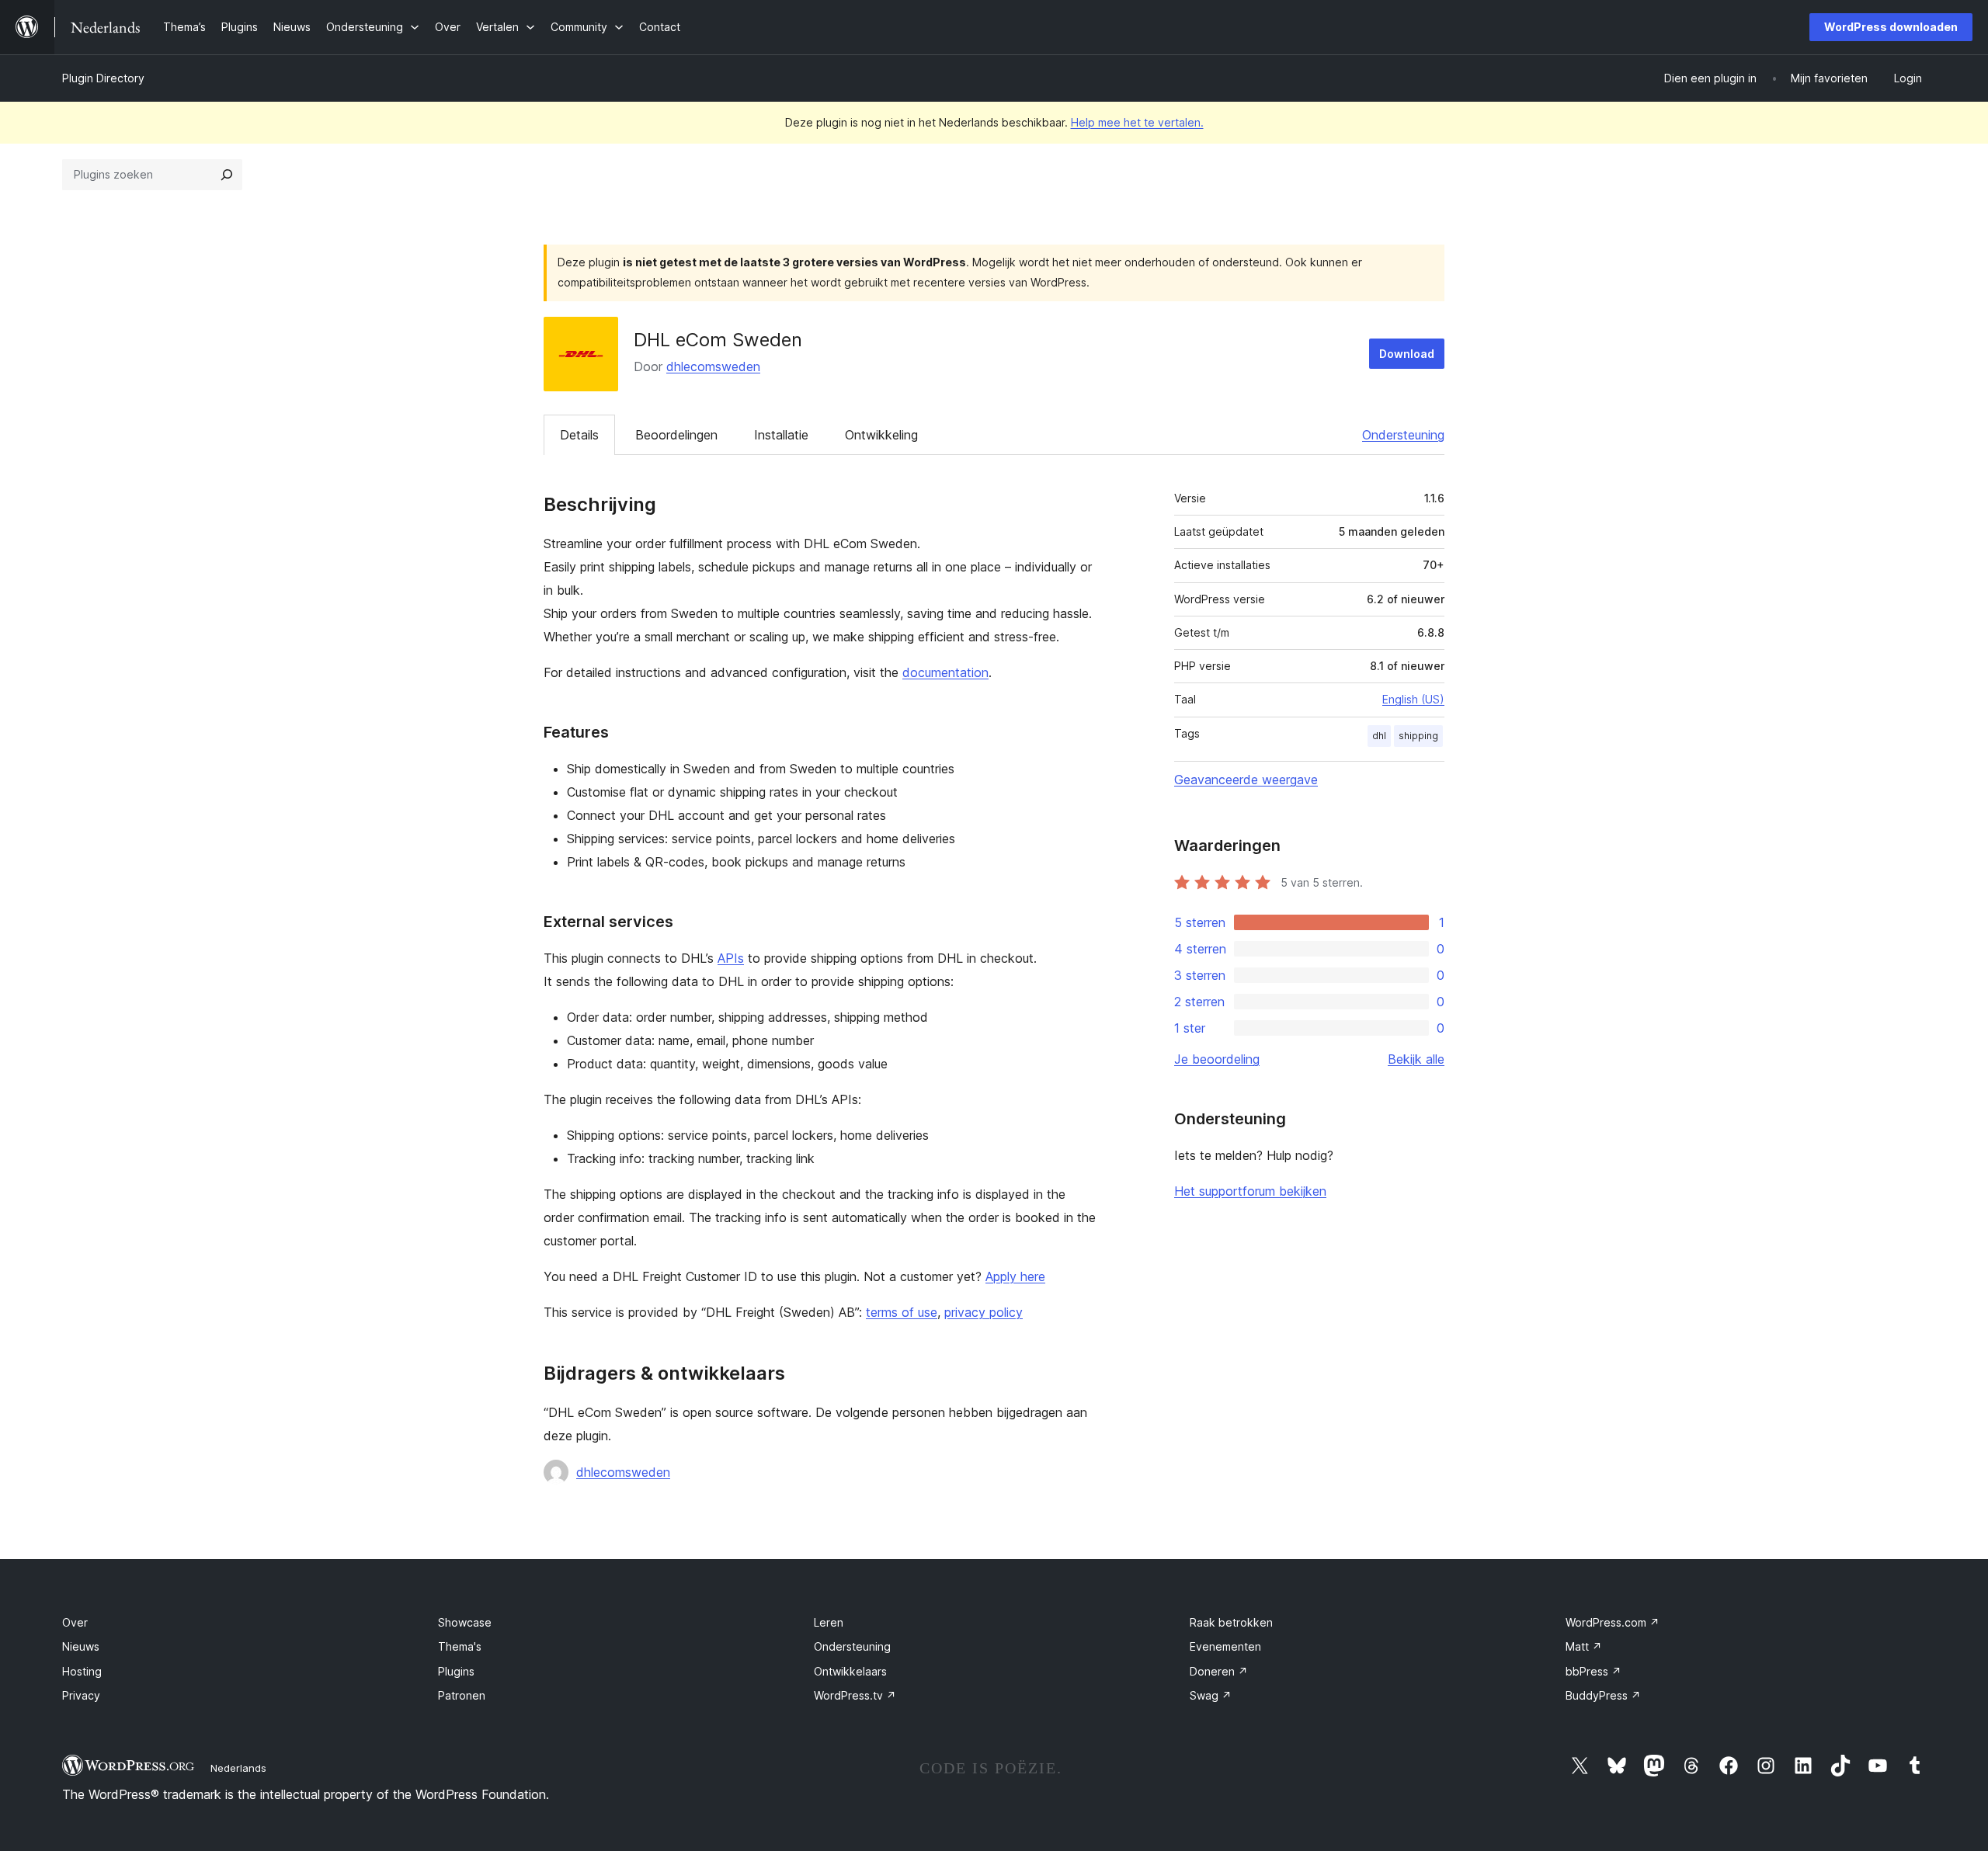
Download (1407, 354)
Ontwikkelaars (850, 1671)
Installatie (781, 435)
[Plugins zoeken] (227, 175)
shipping (1418, 736)
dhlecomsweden (713, 366)
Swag (1211, 1695)
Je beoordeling (1217, 1059)
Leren (829, 1622)
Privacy (81, 1695)
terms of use (902, 1312)
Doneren (1219, 1671)
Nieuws (81, 1646)
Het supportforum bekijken (1250, 1191)
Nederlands (238, 1768)
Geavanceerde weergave (1246, 780)
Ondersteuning (1403, 435)
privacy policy (984, 1312)
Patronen (462, 1695)
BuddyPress (1603, 1695)
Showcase (465, 1622)
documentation (945, 672)
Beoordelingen (676, 435)
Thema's (460, 1646)
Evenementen (1225, 1646)
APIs (731, 958)
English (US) (1413, 699)
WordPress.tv (855, 1695)
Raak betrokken (1231, 1622)
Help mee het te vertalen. (1137, 122)
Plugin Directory (103, 78)
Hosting (82, 1671)
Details (579, 435)
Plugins (456, 1671)
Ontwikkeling (881, 435)
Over (75, 1622)
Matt (1584, 1646)
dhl (1379, 736)
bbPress (1594, 1671)
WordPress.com (1613, 1622)
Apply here (1015, 1276)
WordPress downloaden (1891, 27)
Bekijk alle (1416, 1059)
